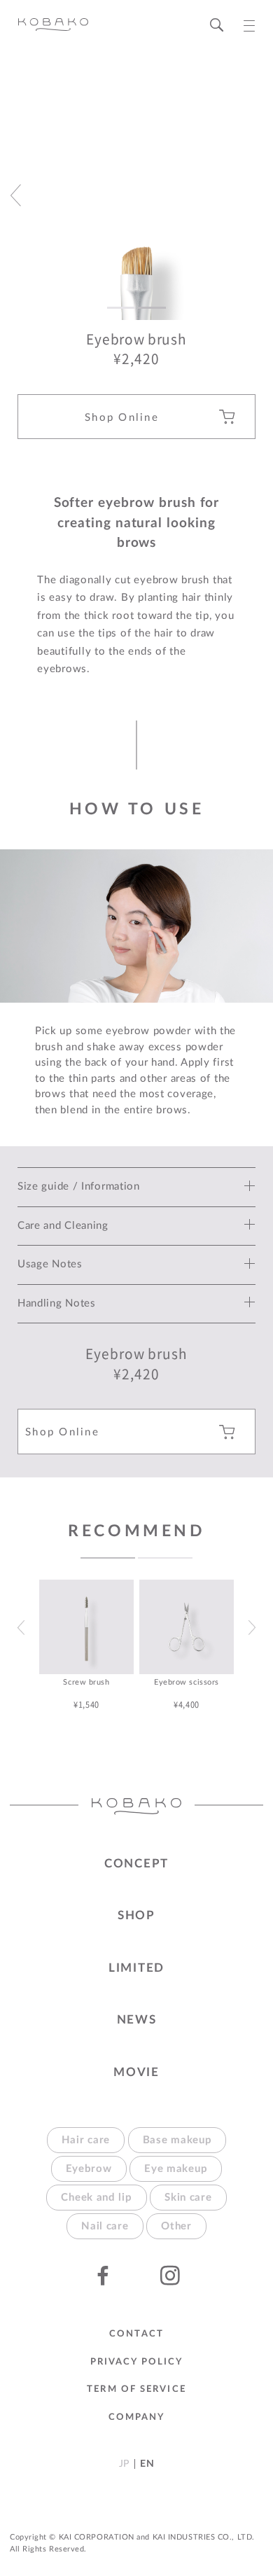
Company (137, 2417)
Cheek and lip (96, 2198)
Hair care (86, 2140)
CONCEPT (136, 1864)
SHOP (136, 1915)
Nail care (105, 2226)
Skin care (188, 2198)
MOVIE (136, 2072)
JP (124, 2464)
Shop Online (122, 418)
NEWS (137, 2020)
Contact (136, 2334)
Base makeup (177, 2140)
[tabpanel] (86, 1645)
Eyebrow (89, 2169)
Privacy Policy (136, 2362)
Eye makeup (176, 2169)
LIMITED (136, 1968)
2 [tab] (165, 1558)
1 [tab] (108, 1558)
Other (176, 2226)
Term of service (136, 2389)
